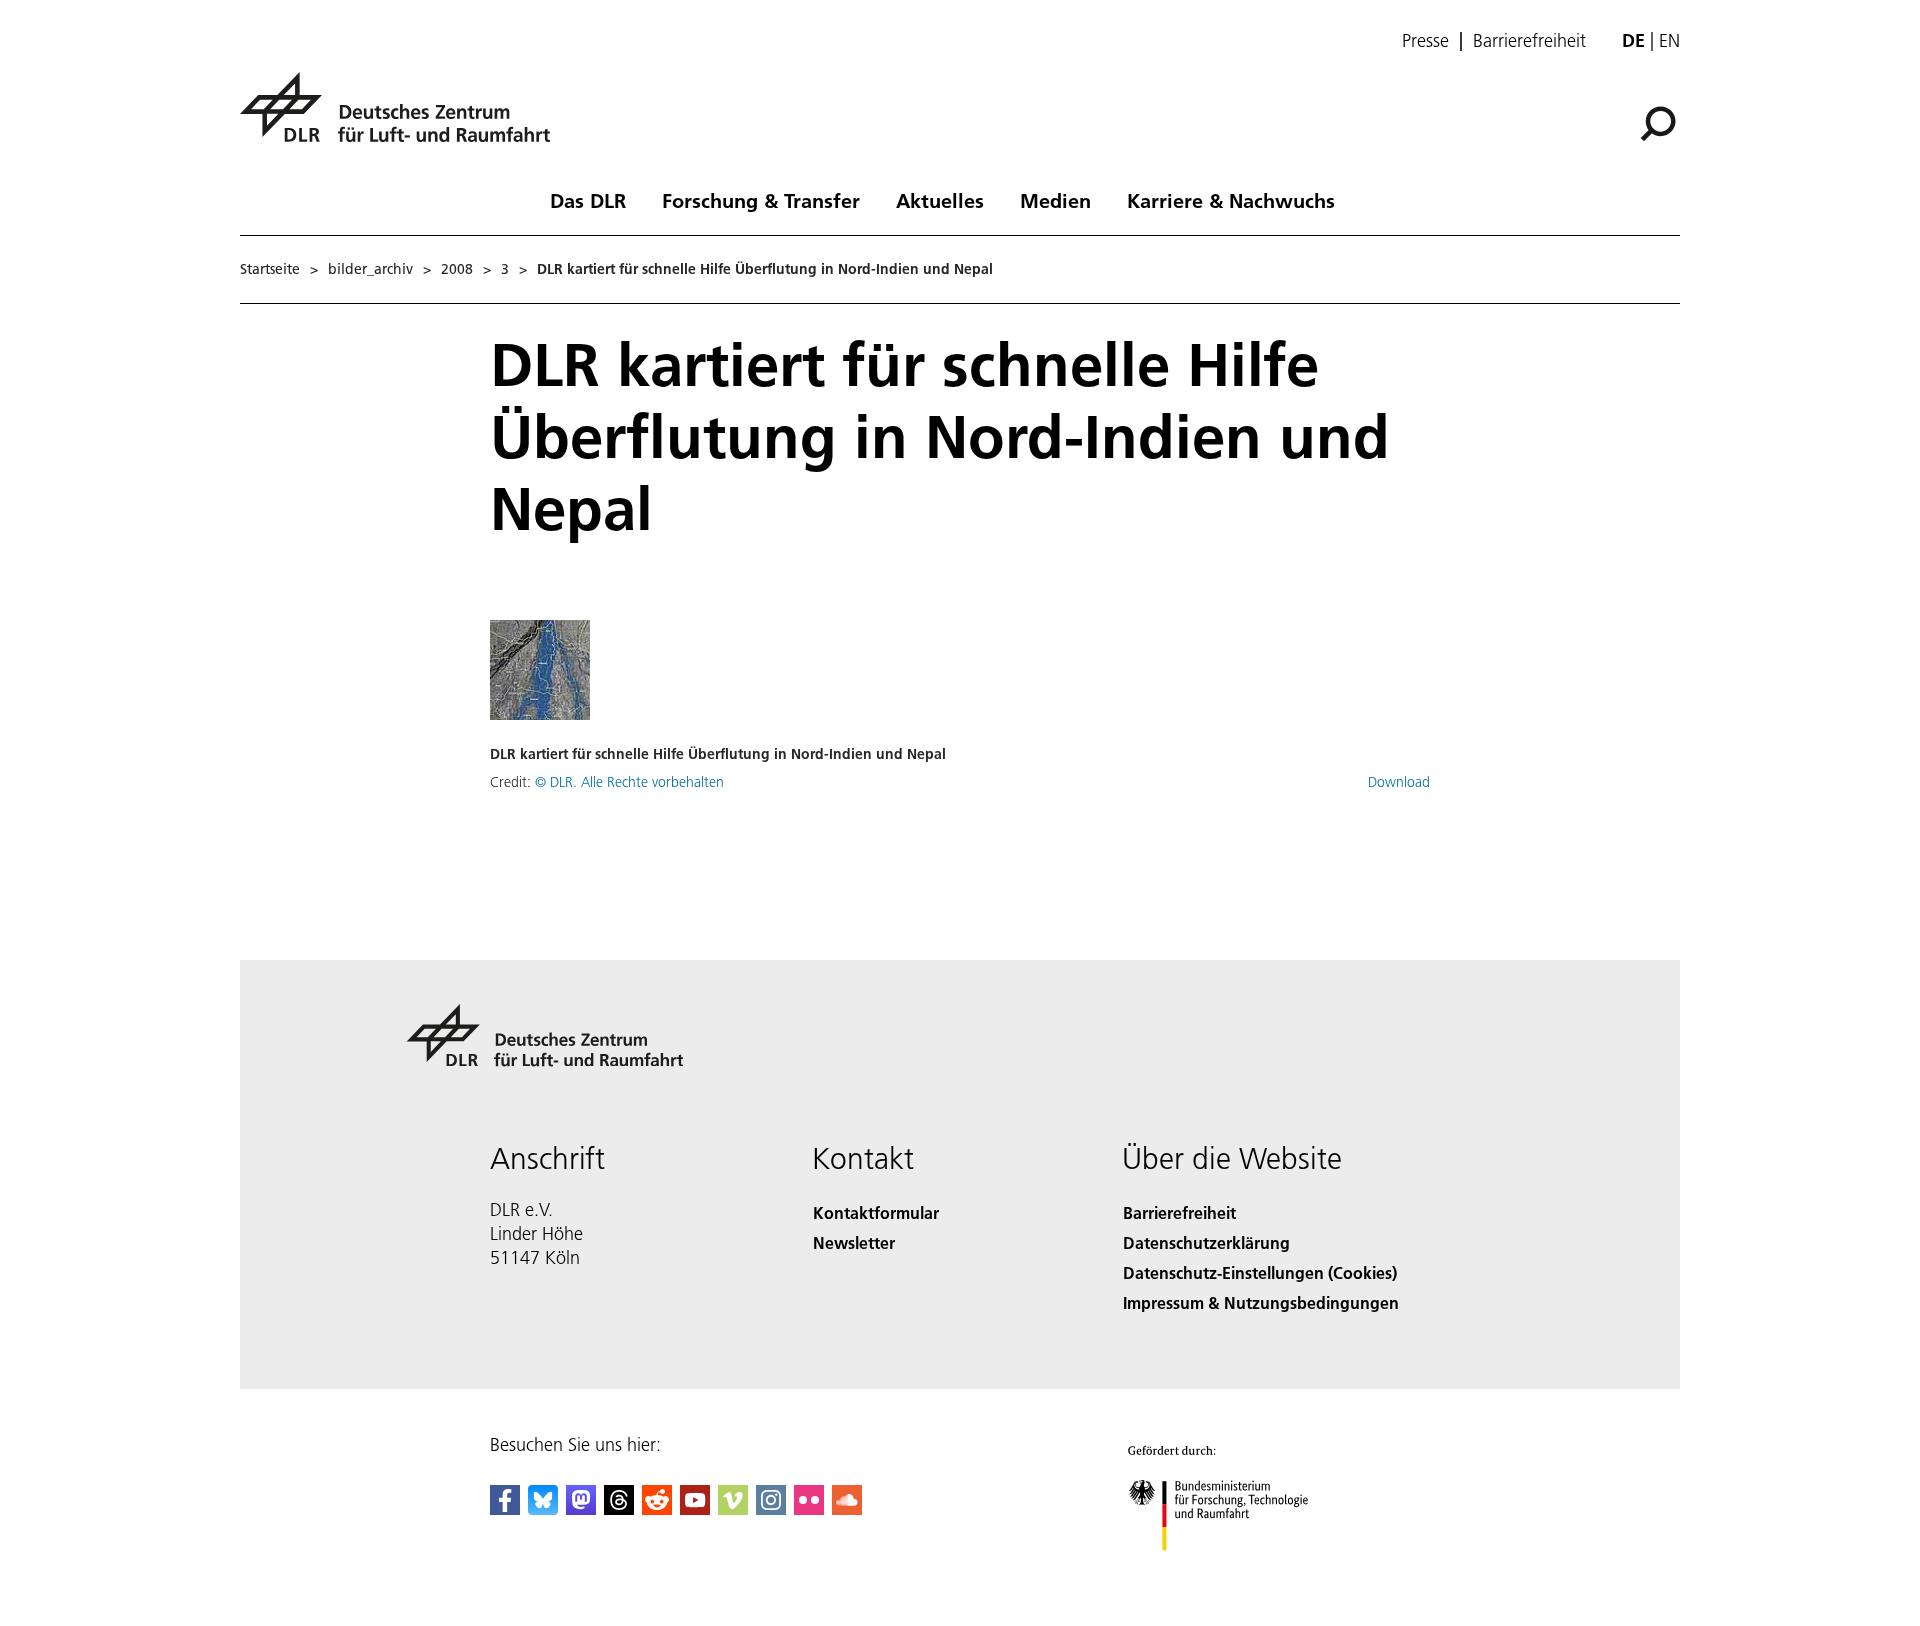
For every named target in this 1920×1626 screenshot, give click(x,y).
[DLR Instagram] (771, 1508)
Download (1399, 782)
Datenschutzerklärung (1206, 1242)
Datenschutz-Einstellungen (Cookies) (1260, 1272)
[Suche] (1660, 122)
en (1669, 40)
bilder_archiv (370, 269)
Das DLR (588, 200)
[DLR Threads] (619, 1508)
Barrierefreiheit (1529, 41)
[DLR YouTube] (695, 1508)
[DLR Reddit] (657, 1508)
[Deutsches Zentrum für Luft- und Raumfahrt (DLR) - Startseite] (403, 118)
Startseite (270, 269)
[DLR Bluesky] (543, 1508)
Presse (1425, 41)
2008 (457, 269)
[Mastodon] (581, 1508)
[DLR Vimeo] (733, 1508)
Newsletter (854, 1242)
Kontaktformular (876, 1212)
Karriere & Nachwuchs (1231, 200)
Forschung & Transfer (761, 200)
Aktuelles (940, 200)
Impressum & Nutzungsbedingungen (1261, 1302)
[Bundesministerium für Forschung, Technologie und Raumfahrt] (1238, 1570)
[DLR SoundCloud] (847, 1508)
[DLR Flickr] (809, 1508)
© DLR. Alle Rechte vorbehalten (629, 782)
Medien (1055, 200)
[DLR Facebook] (505, 1508)
